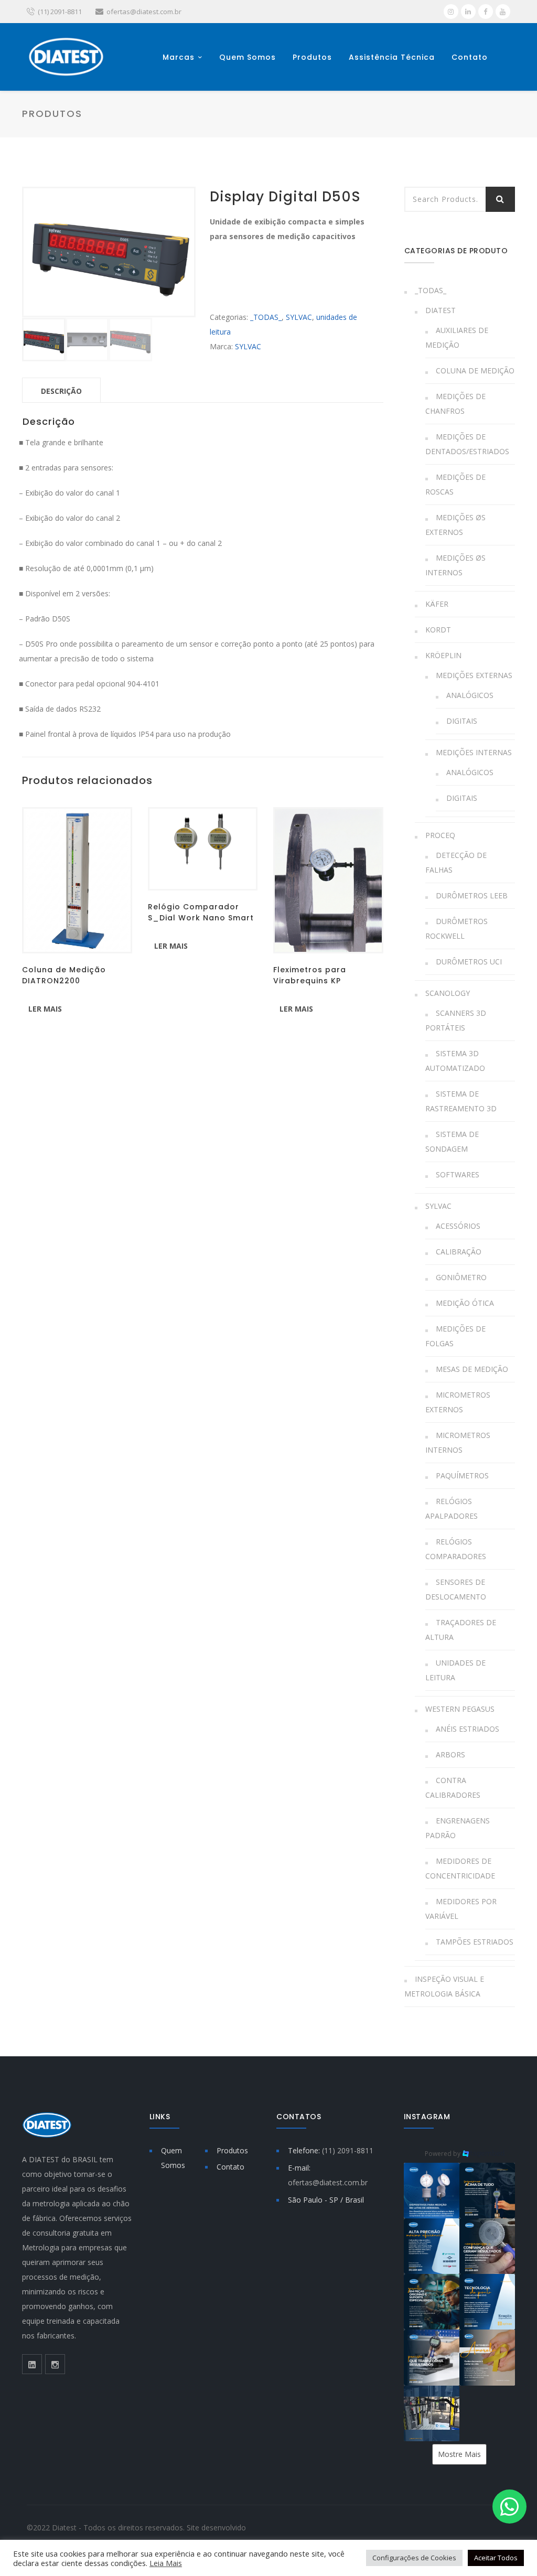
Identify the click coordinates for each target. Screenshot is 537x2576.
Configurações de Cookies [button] (414, 2558)
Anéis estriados (468, 1729)
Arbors (450, 1754)
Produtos (312, 57)
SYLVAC (299, 317)
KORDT (438, 630)
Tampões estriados (475, 1942)
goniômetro (461, 1277)
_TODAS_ (266, 317)
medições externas (474, 675)
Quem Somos (248, 57)
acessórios (458, 1226)
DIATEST (441, 310)
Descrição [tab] (61, 391)
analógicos (470, 695)
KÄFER (437, 604)
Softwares (458, 1174)
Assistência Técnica (392, 57)
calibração (459, 1252)
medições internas (474, 752)
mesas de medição (472, 1369)
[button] (432, 2191)
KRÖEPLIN (443, 655)
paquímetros (462, 1475)
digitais (462, 721)
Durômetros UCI (469, 962)
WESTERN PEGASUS (460, 1709)
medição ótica (465, 1303)
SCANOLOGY (448, 993)
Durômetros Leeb (472, 895)
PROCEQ (440, 835)
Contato (470, 57)
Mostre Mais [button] (459, 2454)
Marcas (179, 57)
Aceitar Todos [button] (496, 2558)
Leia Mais (166, 2563)
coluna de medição (475, 371)
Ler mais (45, 1009)
